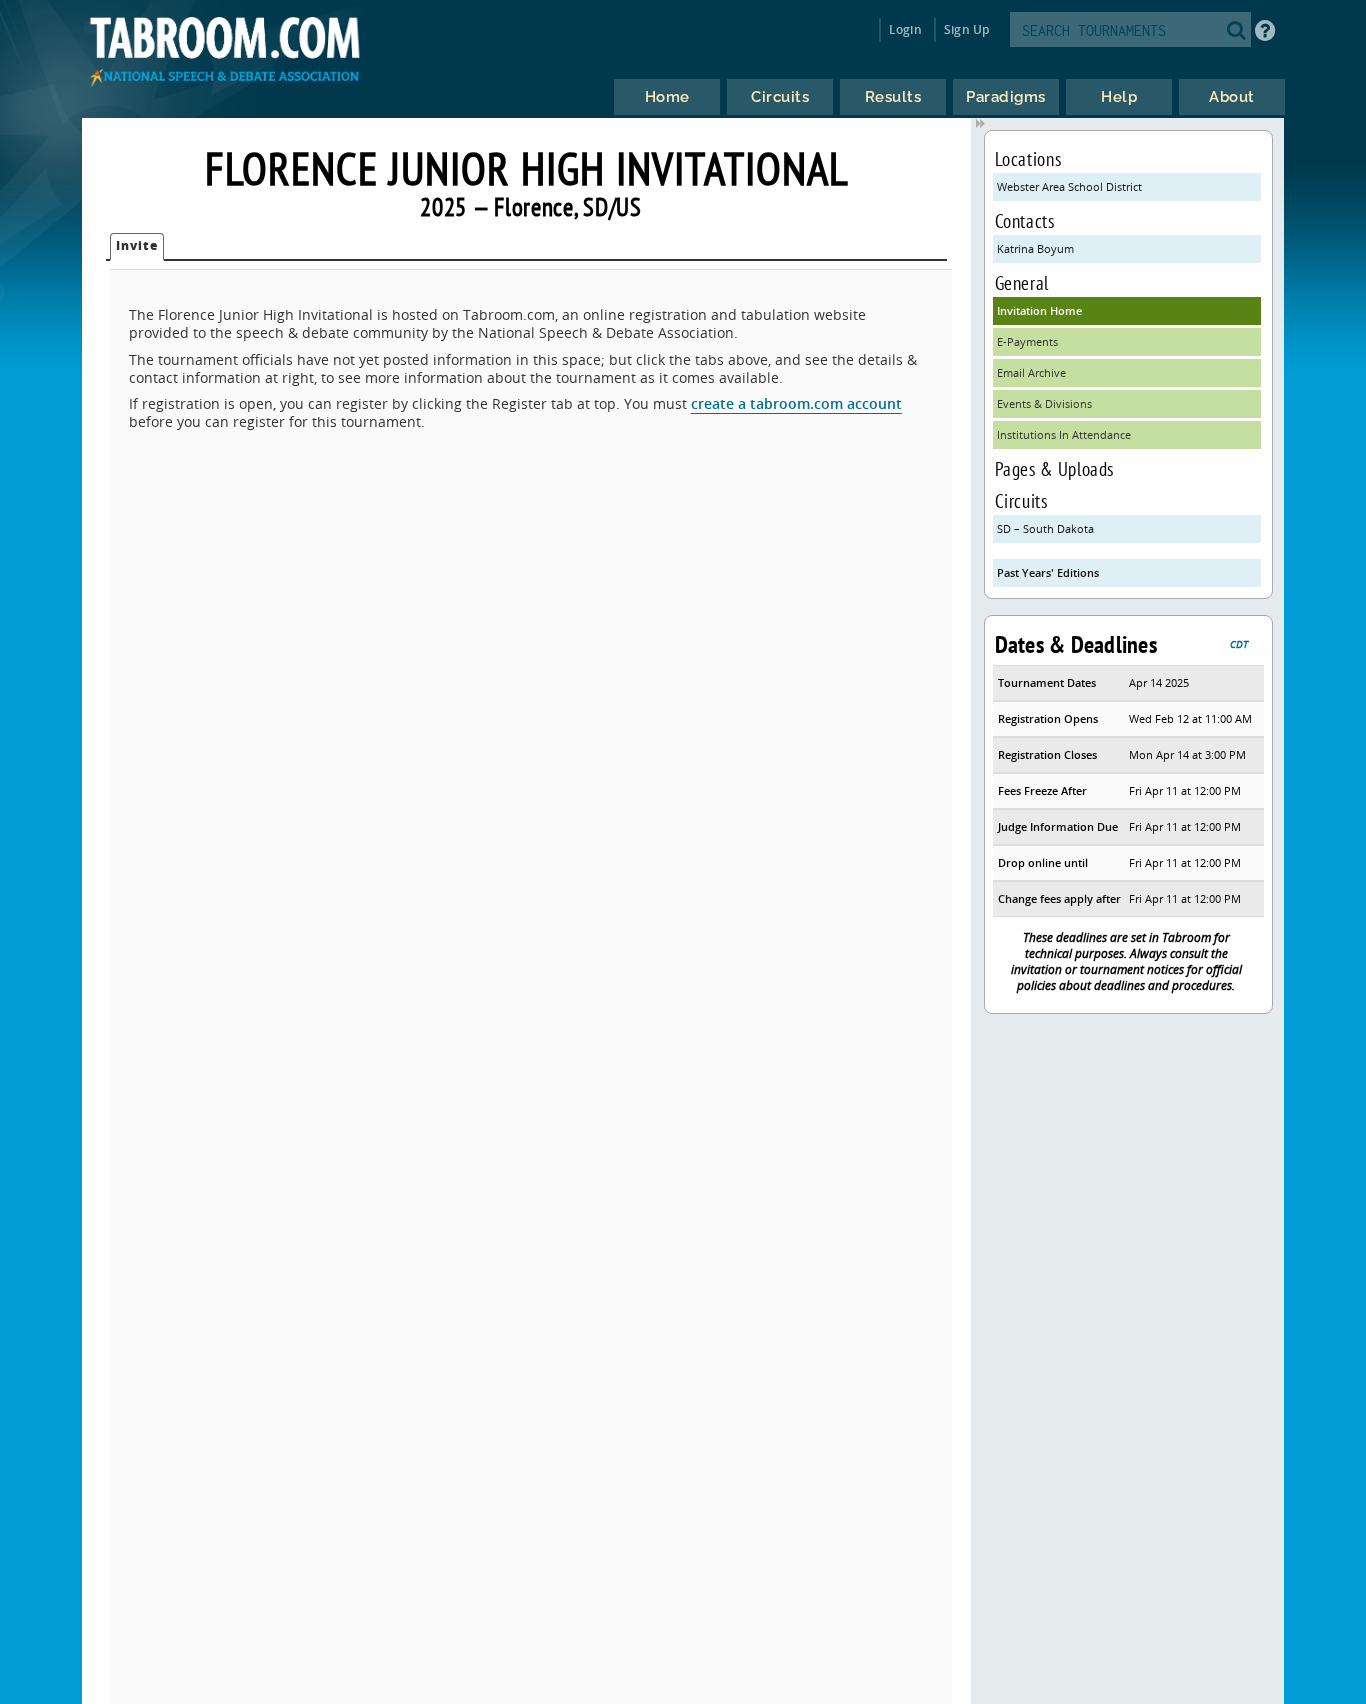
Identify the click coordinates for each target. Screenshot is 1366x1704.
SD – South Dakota (1045, 528)
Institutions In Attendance (1064, 434)
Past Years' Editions (1048, 572)
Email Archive (1031, 372)
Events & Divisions (1044, 403)
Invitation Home (1039, 310)
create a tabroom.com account (796, 403)
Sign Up (966, 29)
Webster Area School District (1069, 186)
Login (905, 29)
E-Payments (1027, 341)
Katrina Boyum (1035, 248)
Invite (137, 245)
